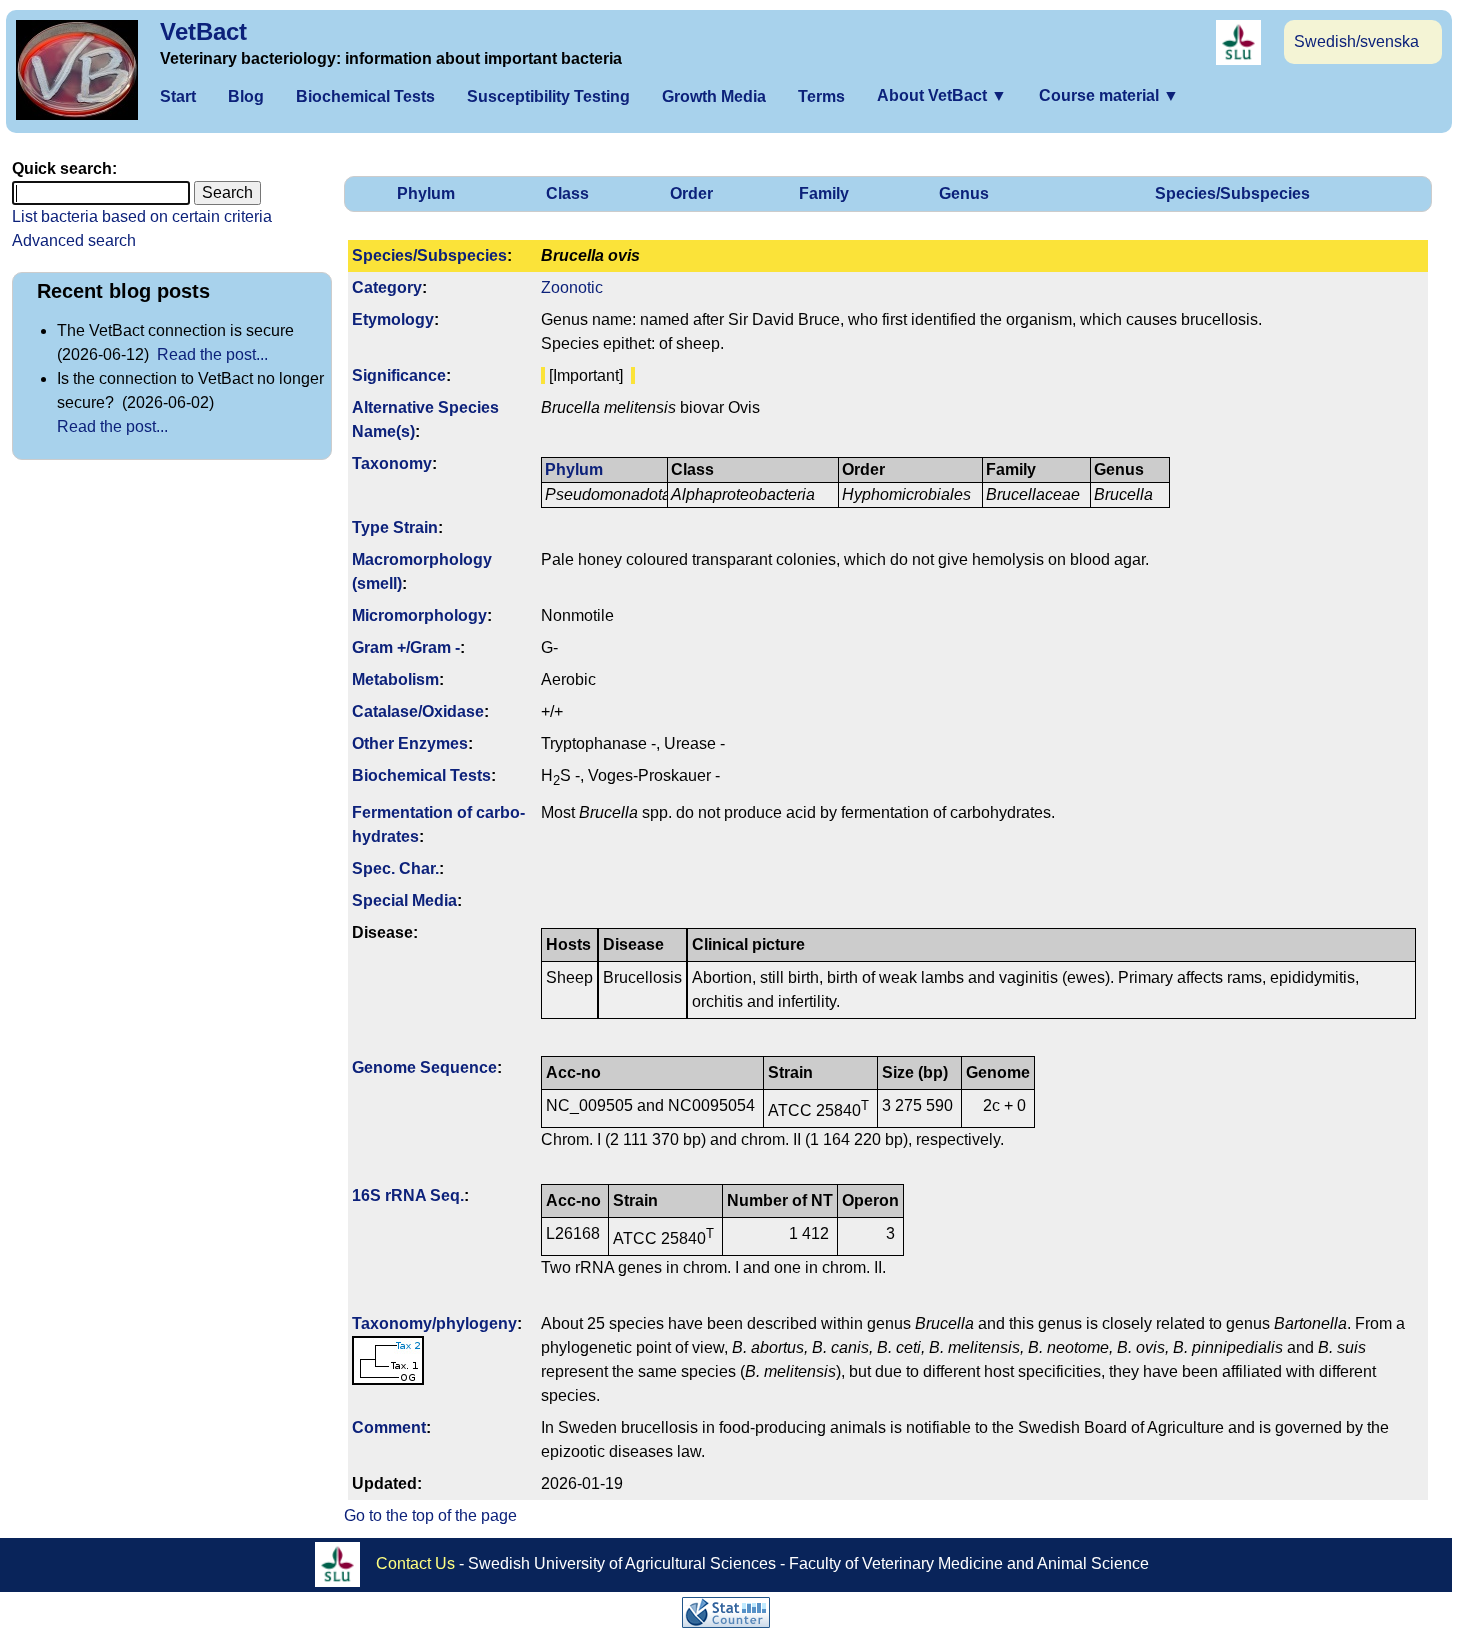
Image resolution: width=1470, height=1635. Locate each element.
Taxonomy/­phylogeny (434, 1323)
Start (178, 96)
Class (567, 193)
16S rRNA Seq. (408, 1195)
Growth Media (714, 96)
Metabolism (395, 679)
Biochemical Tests (365, 96)
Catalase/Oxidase (418, 711)
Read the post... (212, 354)
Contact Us (415, 1563)
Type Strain (395, 527)
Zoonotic (572, 287)
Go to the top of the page (430, 1515)
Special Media (404, 900)
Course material (1109, 95)
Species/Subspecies (1232, 193)
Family (824, 193)
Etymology (393, 319)
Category (387, 287)
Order (691, 193)
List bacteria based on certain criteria (142, 216)
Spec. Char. (395, 868)
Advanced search (74, 240)
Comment (389, 1427)
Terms (821, 96)
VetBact (203, 31)
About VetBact (942, 95)
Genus (964, 193)
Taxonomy (392, 463)
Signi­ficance (399, 375)
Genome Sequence (424, 1067)
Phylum (426, 193)
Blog (246, 96)
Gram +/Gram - (406, 647)
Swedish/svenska (1356, 41)
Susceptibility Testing (548, 96)
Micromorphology (419, 615)
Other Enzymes (410, 743)
